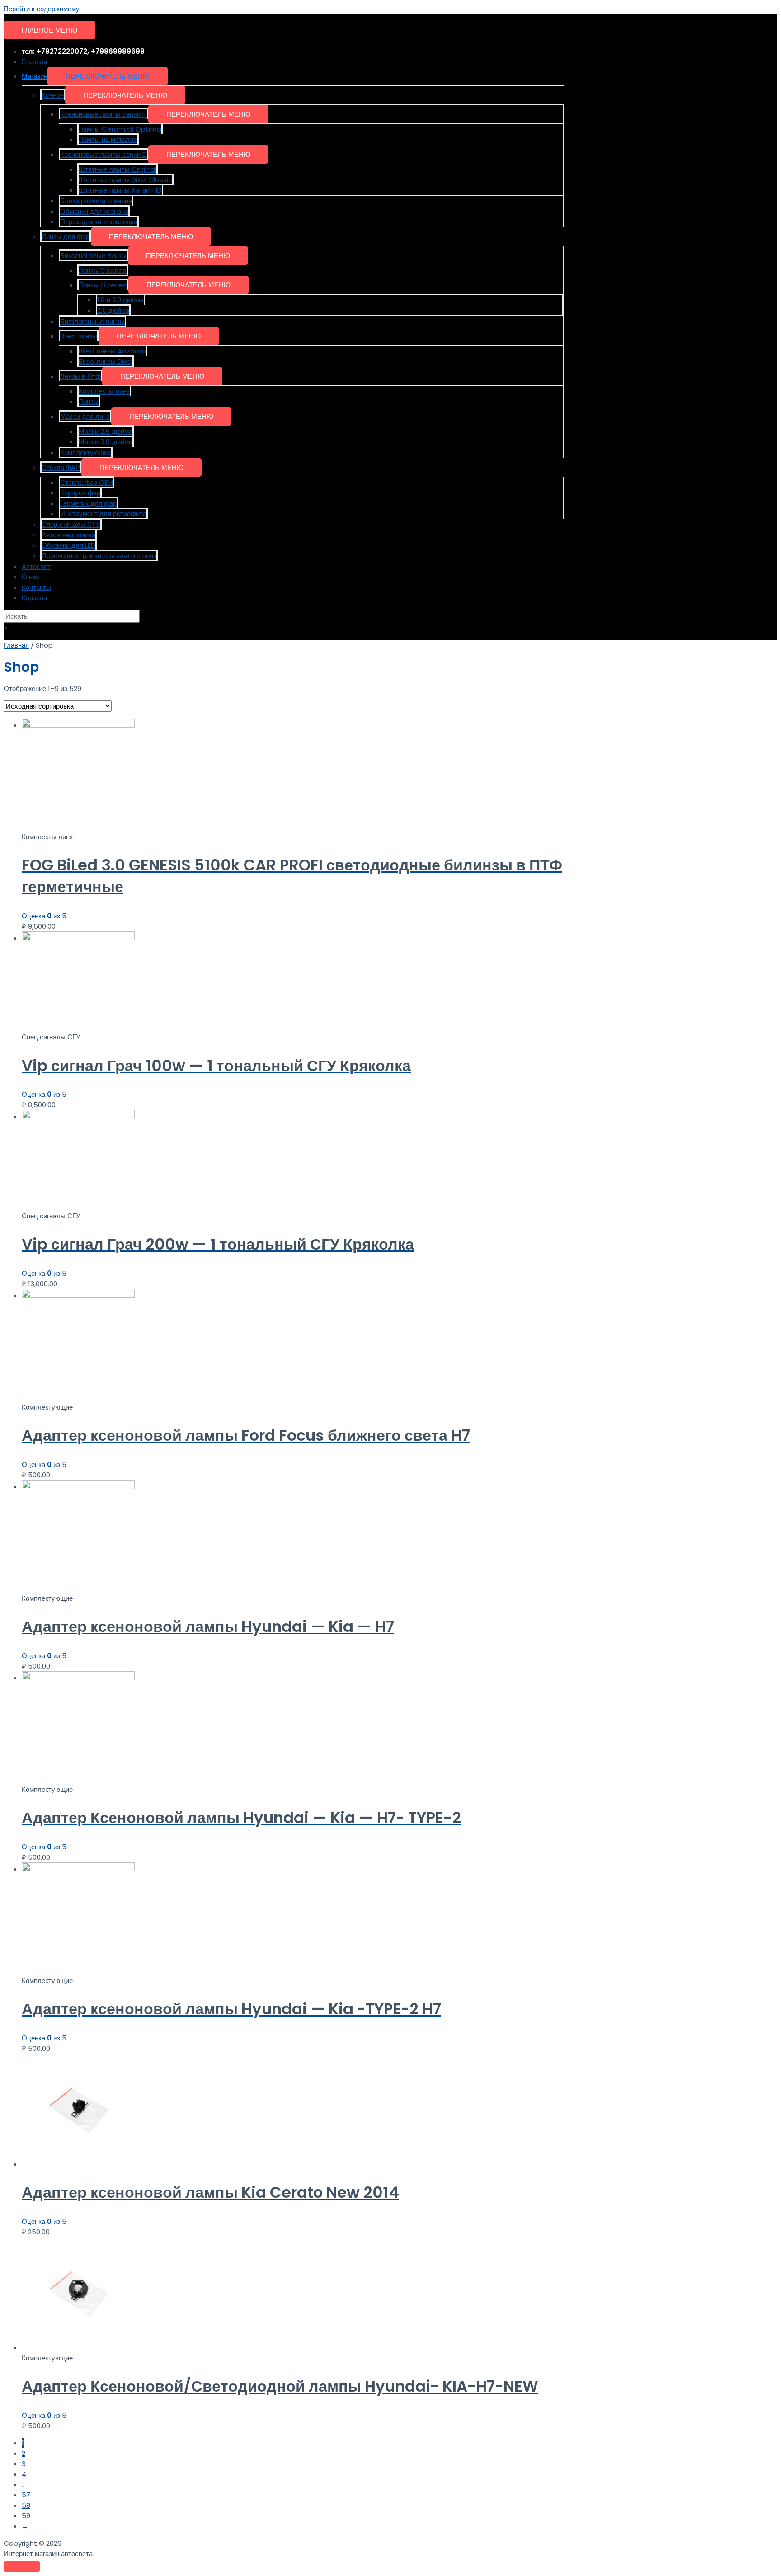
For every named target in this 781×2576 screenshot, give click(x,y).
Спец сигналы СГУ (71, 524)
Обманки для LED (68, 545)
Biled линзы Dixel (106, 361)
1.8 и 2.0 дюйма (120, 300)
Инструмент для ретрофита (103, 514)
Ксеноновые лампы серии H (104, 114)
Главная (34, 62)
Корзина (34, 598)
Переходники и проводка (99, 222)
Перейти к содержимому (42, 9)
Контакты (36, 587)
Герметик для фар (88, 503)
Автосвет (36, 566)
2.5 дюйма (113, 310)
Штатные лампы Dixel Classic (125, 180)
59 (26, 2516)
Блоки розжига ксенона (96, 201)
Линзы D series (103, 270)
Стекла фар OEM (87, 482)
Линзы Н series (103, 285)
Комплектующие (86, 453)
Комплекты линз (104, 391)
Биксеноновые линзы (93, 256)
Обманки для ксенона (94, 211)
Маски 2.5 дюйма (106, 431)
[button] (108, 76)
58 (26, 2505)
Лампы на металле (108, 139)
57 (26, 2495)
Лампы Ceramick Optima (120, 129)
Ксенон (53, 95)
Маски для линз (85, 416)
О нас (31, 577)
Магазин (35, 76)
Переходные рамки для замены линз (99, 556)
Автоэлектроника (68, 535)
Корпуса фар (80, 493)
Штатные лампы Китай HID (120, 190)
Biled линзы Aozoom (112, 351)
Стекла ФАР (61, 468)
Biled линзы (79, 336)
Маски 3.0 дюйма (106, 442)
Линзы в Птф (80, 376)
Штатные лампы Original (118, 169)
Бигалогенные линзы (92, 322)
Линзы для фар (66, 237)
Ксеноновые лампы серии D (104, 154)
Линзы (89, 402)
